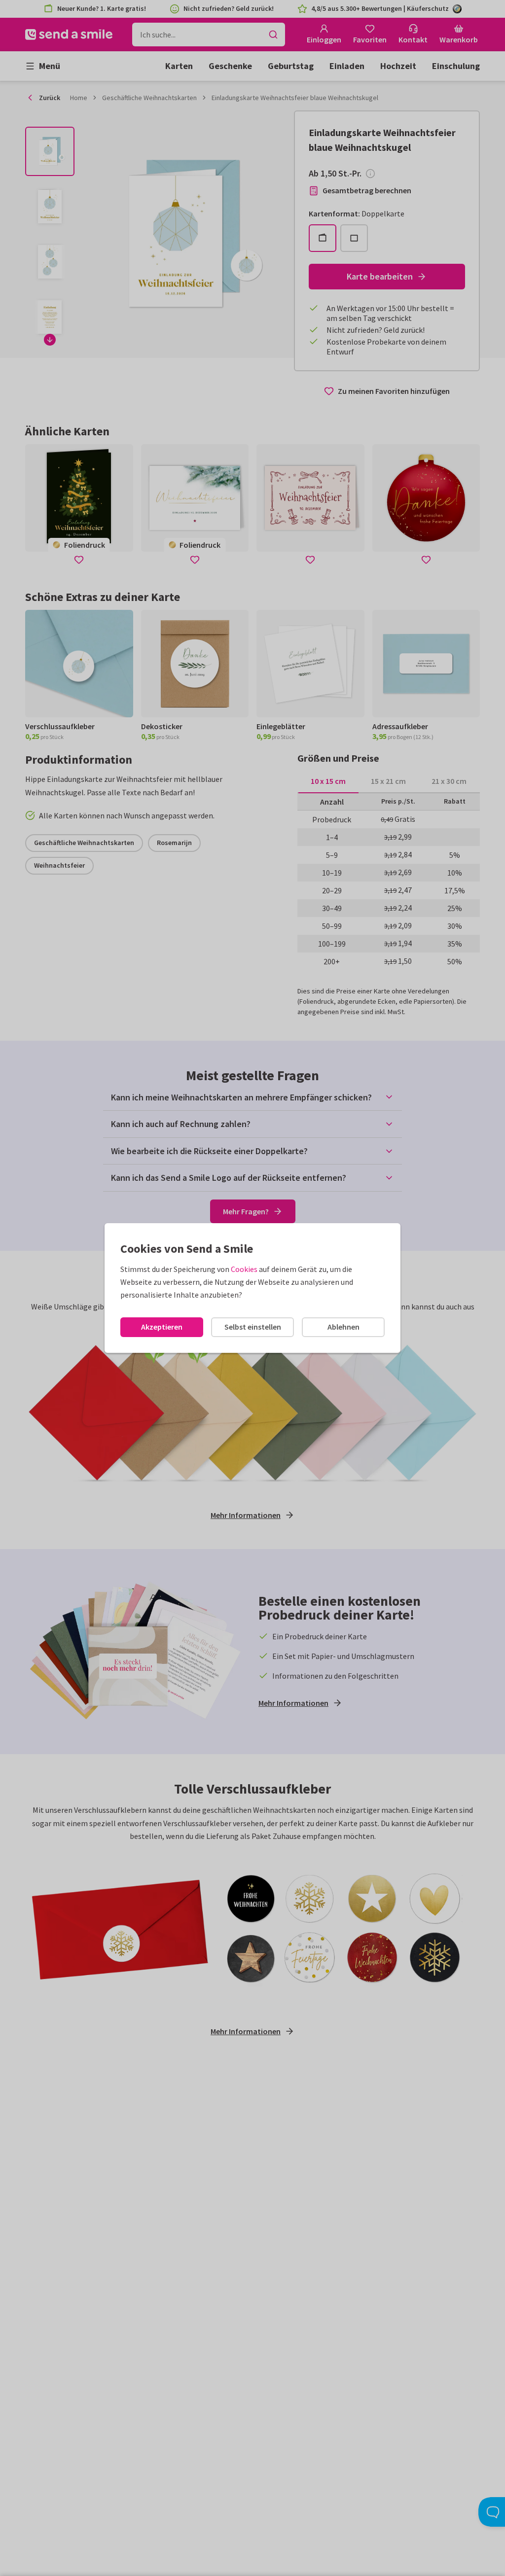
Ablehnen (343, 1327)
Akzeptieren (162, 1327)
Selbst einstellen (253, 1327)
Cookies (244, 1269)
